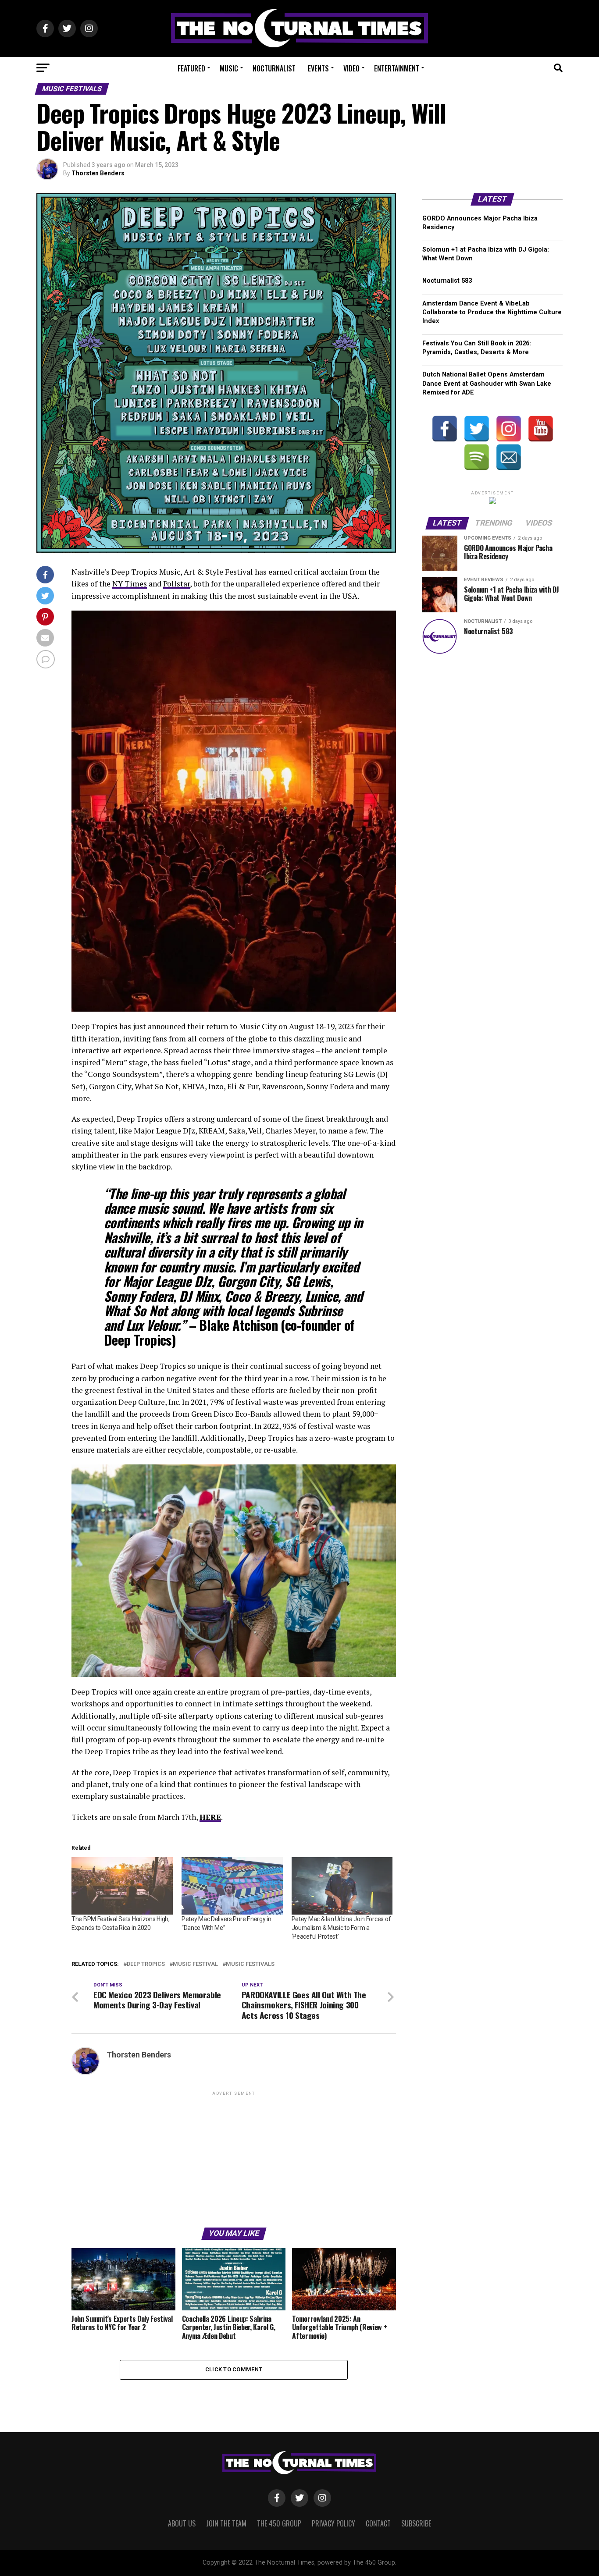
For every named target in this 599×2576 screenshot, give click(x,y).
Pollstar (176, 584)
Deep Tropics (146, 1964)
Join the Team (226, 2523)
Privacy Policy (333, 2523)
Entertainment (397, 68)
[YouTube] (541, 429)
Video (351, 68)
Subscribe (416, 2523)
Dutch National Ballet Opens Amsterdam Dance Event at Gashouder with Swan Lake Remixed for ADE (487, 383)
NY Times (130, 584)
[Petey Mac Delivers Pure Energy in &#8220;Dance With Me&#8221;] (232, 1886)
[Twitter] (477, 429)
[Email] (509, 457)
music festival (195, 1964)
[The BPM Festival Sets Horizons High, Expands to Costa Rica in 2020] (122, 1886)
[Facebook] (445, 429)
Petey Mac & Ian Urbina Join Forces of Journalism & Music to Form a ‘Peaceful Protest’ (341, 1928)
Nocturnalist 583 (447, 281)
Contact (378, 2523)
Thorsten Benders (98, 173)
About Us (182, 2523)
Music (229, 68)
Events (318, 68)
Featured (191, 68)
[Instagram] (509, 429)
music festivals (250, 1964)
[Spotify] (477, 457)
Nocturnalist (274, 68)
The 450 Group (279, 2523)
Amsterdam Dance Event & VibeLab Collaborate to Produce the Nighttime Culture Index (492, 312)
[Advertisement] (234, 2159)
